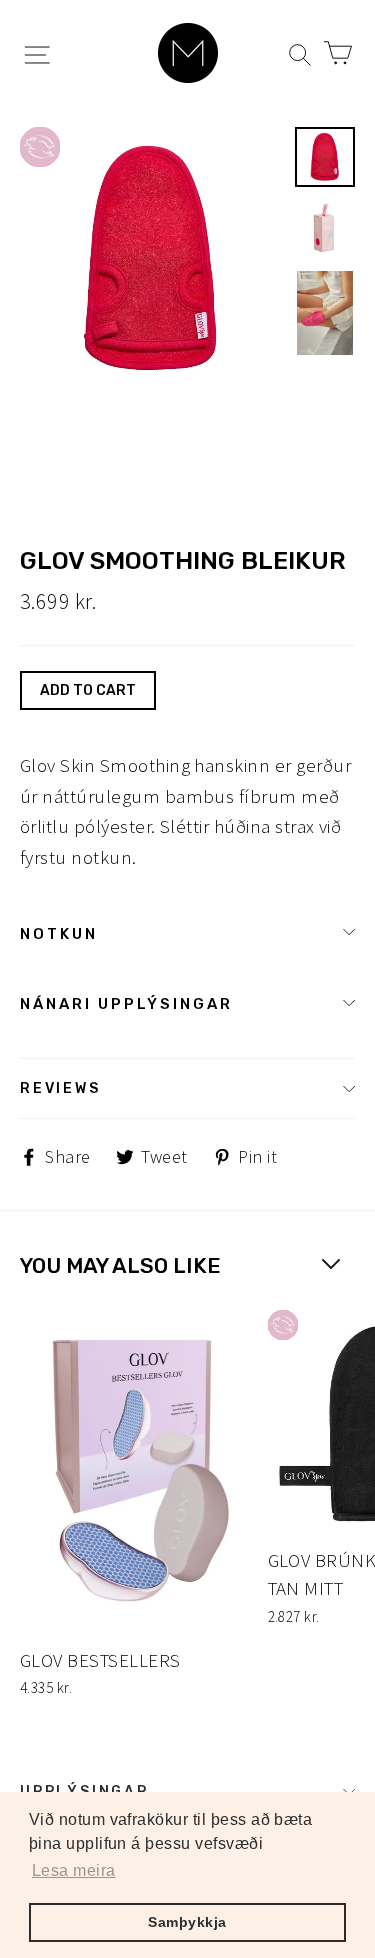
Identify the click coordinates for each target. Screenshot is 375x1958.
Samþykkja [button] (187, 1922)
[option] (152, 259)
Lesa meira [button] (74, 1870)
